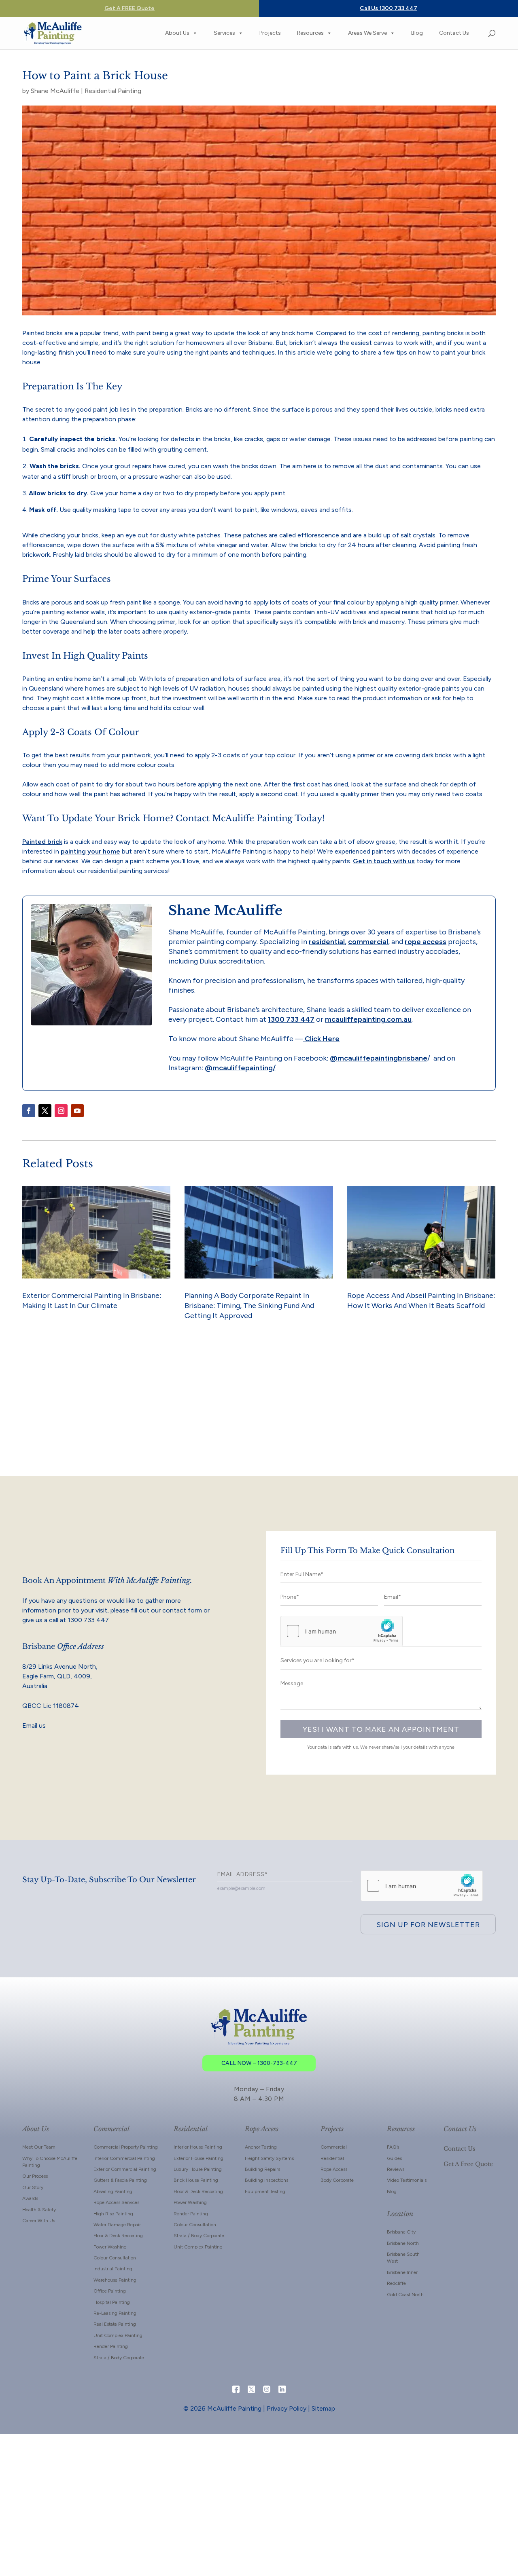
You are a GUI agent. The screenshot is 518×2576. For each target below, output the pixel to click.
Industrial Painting (113, 2269)
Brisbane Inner (402, 2272)
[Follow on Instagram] (61, 1111)
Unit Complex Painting (118, 2335)
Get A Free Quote (468, 2164)
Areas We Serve (367, 33)
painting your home (90, 851)
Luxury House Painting (198, 2169)
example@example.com (241, 1888)
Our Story (33, 2187)
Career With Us (39, 2221)
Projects (270, 33)
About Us (177, 33)
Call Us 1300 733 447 (388, 8)
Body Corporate (337, 2180)
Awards (30, 2198)
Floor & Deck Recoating (118, 2236)
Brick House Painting (196, 2180)
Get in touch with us (384, 861)
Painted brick (42, 842)
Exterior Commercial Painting (125, 2169)
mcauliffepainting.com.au (368, 1019)
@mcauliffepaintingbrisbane (379, 1058)
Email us (34, 1725)
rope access (426, 942)
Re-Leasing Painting (115, 2313)
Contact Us (454, 33)
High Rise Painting (113, 2214)
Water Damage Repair (117, 2225)
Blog (417, 33)
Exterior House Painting (198, 2158)
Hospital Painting (112, 2302)
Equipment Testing (265, 2191)
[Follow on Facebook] (29, 1111)
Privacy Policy (287, 2408)
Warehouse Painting (115, 2280)
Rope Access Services (116, 2202)
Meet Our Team (39, 2147)
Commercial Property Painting (126, 2147)
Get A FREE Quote (129, 8)
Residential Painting (113, 91)
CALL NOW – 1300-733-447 (259, 2063)
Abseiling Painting (113, 2191)
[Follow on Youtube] (77, 1111)
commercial (368, 942)
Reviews (396, 2169)
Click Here (321, 1039)
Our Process (35, 2176)
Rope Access (334, 2169)
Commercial (334, 2147)
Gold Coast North (405, 2295)
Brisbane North (403, 2243)
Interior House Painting (198, 2147)
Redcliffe (396, 2283)
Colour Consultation (115, 2258)
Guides (394, 2158)
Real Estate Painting (115, 2324)
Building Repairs (262, 2169)
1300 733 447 (291, 1019)
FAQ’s (393, 2147)
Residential (332, 2158)
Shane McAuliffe (55, 91)
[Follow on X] (45, 1111)
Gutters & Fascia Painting (120, 2180)
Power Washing (110, 2247)
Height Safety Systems (269, 2158)
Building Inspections (266, 2180)
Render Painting (111, 2346)
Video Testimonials (407, 2180)
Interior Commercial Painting (124, 2158)
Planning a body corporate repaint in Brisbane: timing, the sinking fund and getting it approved (249, 1306)
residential (327, 942)
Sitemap (323, 2408)
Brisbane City (401, 2232)
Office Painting (110, 2291)
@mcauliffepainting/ (240, 1068)
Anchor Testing (261, 2147)
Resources (310, 33)
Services (224, 33)
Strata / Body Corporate (119, 2358)
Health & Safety (39, 2210)
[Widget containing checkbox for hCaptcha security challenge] (342, 1631)
